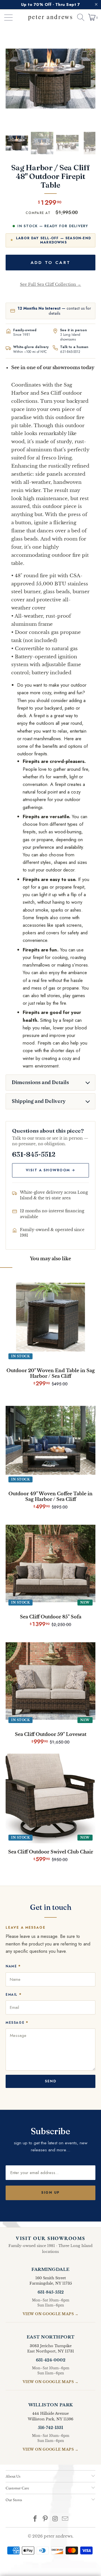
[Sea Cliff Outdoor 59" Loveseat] (50, 1681)
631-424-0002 (51, 2360)
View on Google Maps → (51, 2314)
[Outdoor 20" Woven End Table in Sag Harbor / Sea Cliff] (50, 1317)
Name (13, 1966)
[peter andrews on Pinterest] (45, 2519)
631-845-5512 (70, 352)
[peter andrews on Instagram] (55, 2519)
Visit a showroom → (51, 1170)
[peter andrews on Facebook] (35, 2519)
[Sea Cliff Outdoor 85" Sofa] (50, 1563)
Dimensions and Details (40, 1082)
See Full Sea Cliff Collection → (50, 284)
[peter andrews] (50, 17)
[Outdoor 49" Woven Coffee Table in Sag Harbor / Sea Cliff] (50, 1440)
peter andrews (58, 2536)
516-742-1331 (50, 2428)
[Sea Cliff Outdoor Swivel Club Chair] (50, 1798)
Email (14, 1994)
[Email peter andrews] (65, 2519)
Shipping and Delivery (39, 1101)
